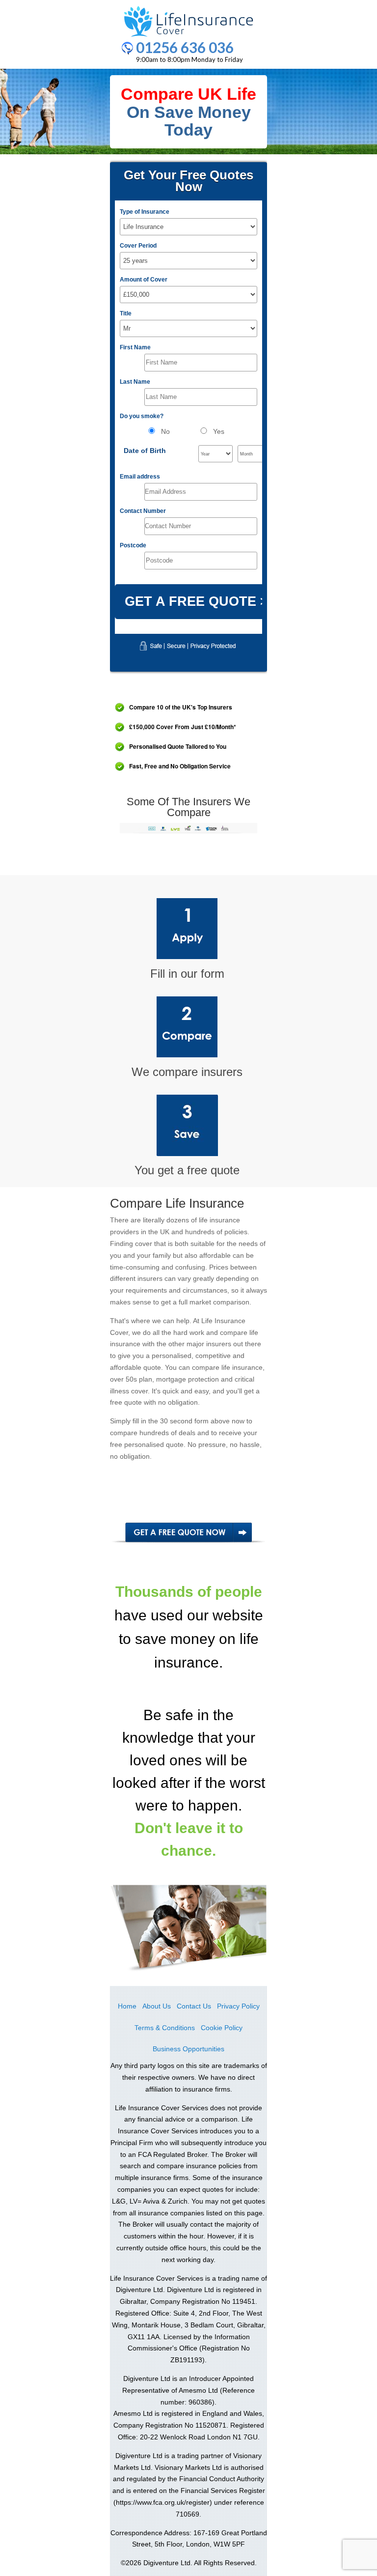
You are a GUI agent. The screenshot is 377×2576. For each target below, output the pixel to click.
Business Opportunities (188, 2049)
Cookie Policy (222, 2028)
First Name (135, 347)
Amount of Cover (144, 280)
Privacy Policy (238, 2006)
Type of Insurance (145, 212)
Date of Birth (145, 451)
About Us (157, 2006)
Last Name (135, 382)
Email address (140, 477)
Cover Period (138, 246)
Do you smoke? (142, 416)
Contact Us (194, 2006)
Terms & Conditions (165, 2028)
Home (127, 2006)
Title (126, 313)
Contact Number (143, 511)
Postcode (133, 545)
